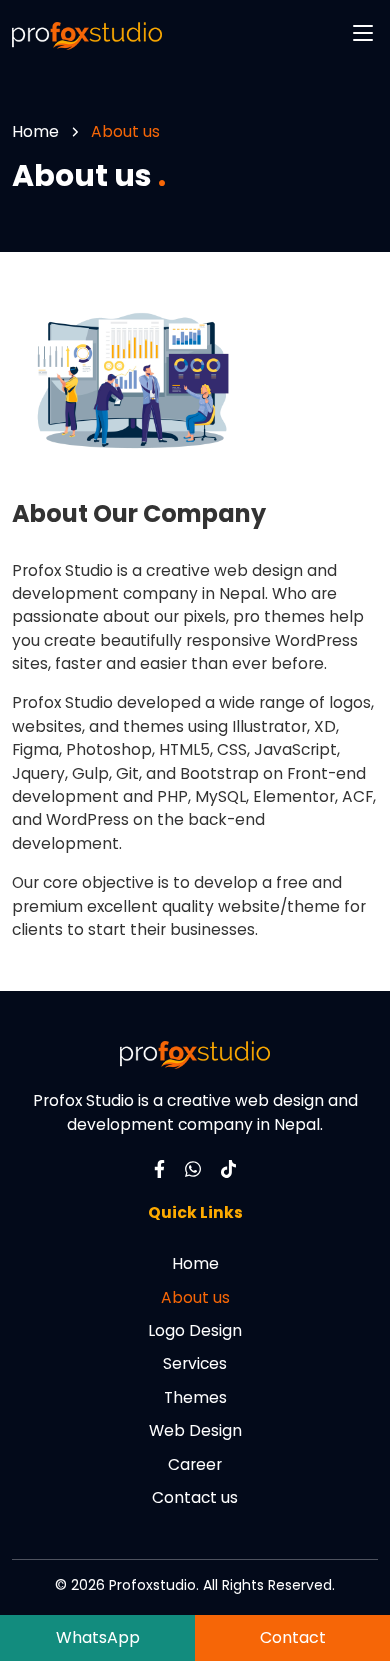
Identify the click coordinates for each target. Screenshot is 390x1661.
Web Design (195, 1430)
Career (195, 1464)
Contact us (195, 1497)
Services (195, 1363)
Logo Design (195, 1330)
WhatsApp (98, 1637)
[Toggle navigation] (363, 33)
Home (35, 131)
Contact (293, 1637)
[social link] (159, 1167)
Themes (195, 1397)
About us (195, 1297)
